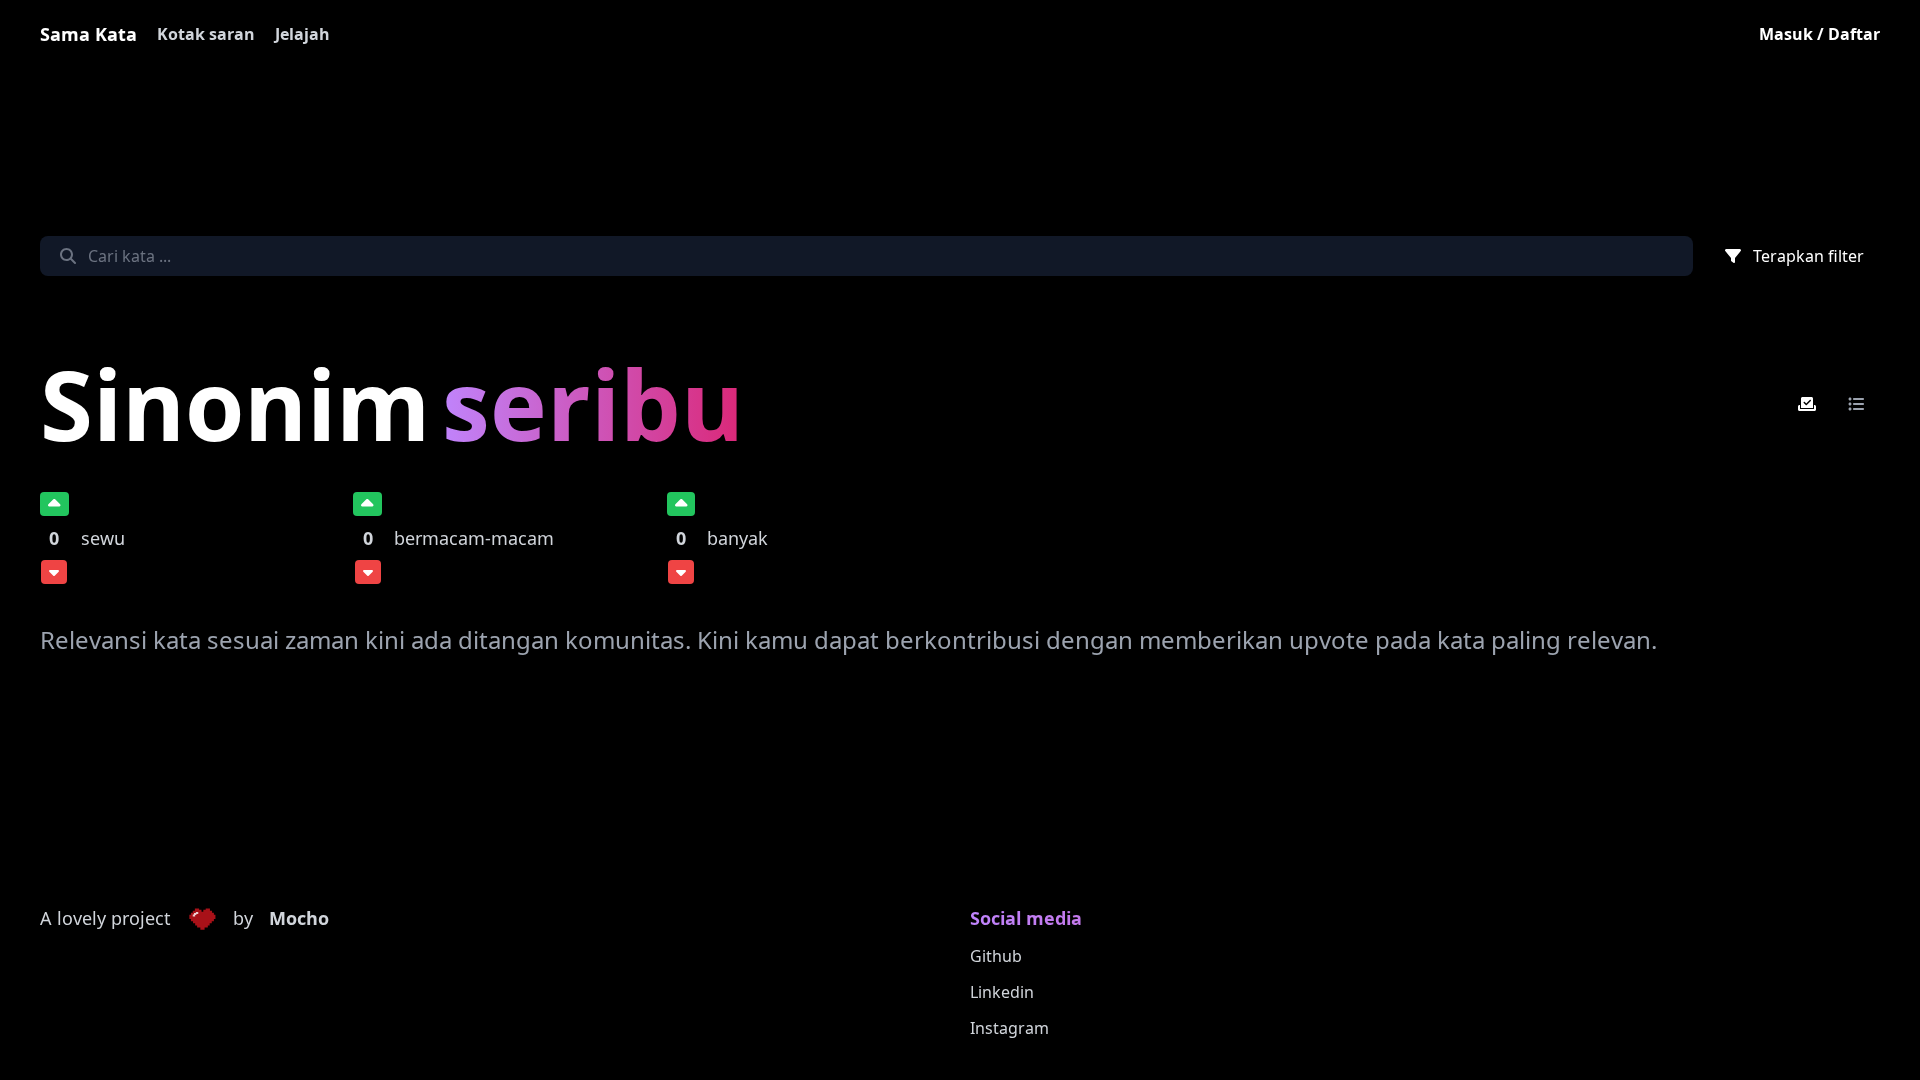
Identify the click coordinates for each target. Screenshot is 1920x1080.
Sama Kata (88, 34)
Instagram (1009, 1028)
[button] (202, 919)
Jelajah (302, 34)
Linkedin (1002, 992)
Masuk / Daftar (1819, 34)
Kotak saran (206, 34)
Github (996, 956)
